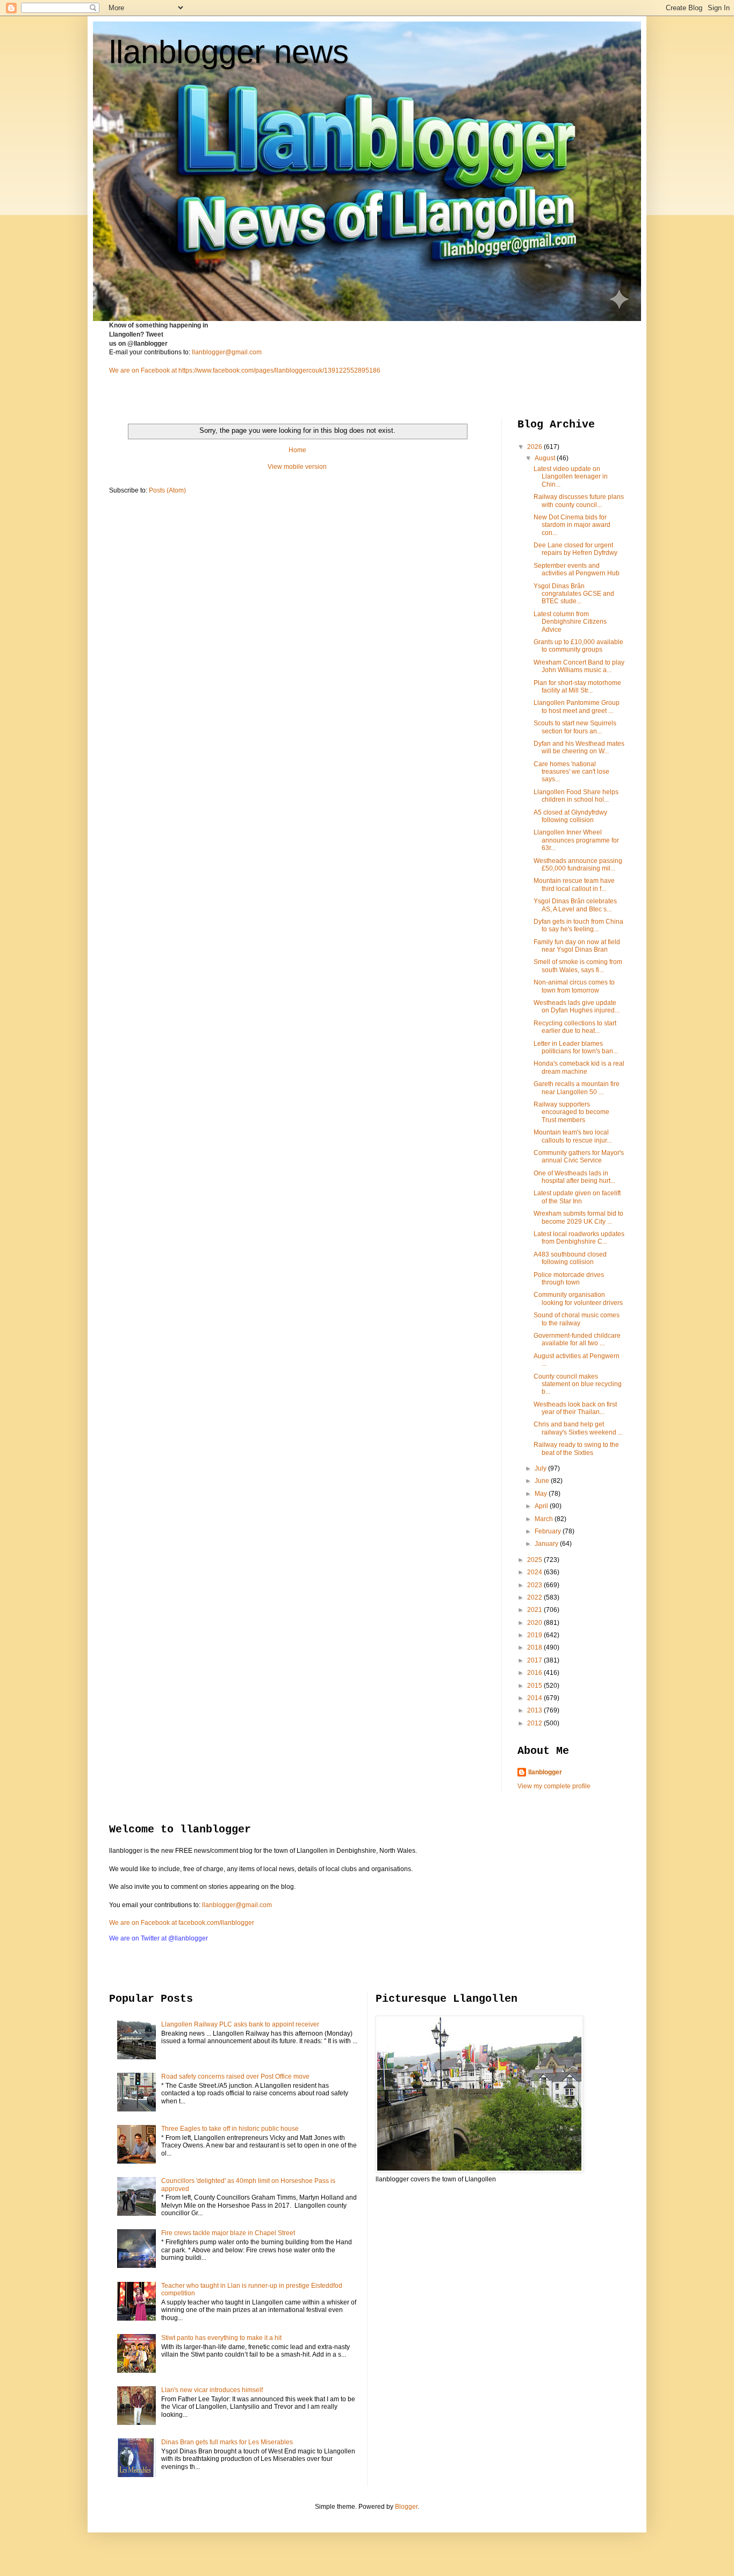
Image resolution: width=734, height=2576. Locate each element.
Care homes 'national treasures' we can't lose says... (571, 772)
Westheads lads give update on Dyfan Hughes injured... (577, 1007)
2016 (535, 1673)
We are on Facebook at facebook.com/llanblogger (182, 1923)
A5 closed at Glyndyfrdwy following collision (570, 816)
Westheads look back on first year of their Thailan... (575, 1408)
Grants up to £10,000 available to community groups (578, 646)
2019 (535, 1635)
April (542, 1506)
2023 (535, 1585)
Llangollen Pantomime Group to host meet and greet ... (577, 707)
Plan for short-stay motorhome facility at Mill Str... (577, 687)
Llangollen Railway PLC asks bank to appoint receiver (240, 2024)
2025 (535, 1560)
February (549, 1531)
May (542, 1494)
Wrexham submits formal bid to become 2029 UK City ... (578, 1217)
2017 (535, 1660)
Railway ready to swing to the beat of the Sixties (576, 1448)
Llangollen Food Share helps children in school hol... (576, 796)
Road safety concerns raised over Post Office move (235, 2077)
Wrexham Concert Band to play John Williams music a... (579, 666)
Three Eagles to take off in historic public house (230, 2129)
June (543, 1481)
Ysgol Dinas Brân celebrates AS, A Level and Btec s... (575, 905)
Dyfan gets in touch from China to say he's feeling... (578, 925)
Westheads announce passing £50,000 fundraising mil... (578, 865)
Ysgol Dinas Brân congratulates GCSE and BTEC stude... (574, 594)
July (541, 1468)
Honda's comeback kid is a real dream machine (579, 1067)
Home (297, 450)
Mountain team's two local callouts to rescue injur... (573, 1136)
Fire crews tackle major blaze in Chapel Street (228, 2233)
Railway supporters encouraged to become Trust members (571, 1112)
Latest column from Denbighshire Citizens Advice (570, 622)
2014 (535, 1698)
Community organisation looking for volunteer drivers (578, 1298)
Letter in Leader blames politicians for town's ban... (576, 1047)
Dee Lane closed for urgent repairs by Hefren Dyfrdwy (575, 549)
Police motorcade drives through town (569, 1279)
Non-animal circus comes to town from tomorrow (574, 986)
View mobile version (297, 467)
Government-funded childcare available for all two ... (577, 1339)
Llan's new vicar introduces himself (212, 2390)
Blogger (406, 2507)
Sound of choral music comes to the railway (577, 1319)
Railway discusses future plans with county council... (579, 501)
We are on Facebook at (143, 370)
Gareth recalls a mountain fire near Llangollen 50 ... (577, 1088)
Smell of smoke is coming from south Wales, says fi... (578, 966)
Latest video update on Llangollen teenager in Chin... (571, 477)
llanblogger (545, 1772)
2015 (535, 1686)
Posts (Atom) (167, 490)
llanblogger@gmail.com (227, 352)
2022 (535, 1597)
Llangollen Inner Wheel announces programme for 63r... (576, 840)
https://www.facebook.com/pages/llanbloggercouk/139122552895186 (279, 370)
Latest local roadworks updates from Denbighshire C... (579, 1238)
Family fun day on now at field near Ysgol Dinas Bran (577, 946)
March (545, 1519)
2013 (535, 1710)
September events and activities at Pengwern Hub (577, 569)
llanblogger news (229, 52)
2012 (535, 1723)
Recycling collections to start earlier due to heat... (575, 1027)
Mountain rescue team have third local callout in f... (574, 884)
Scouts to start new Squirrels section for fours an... (575, 727)
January (547, 1544)
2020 (535, 1623)
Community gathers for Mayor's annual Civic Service (579, 1157)
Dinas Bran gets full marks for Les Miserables (227, 2442)
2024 (535, 1572)
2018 (535, 1647)
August (546, 458)
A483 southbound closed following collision (570, 1258)
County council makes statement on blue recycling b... (578, 1384)
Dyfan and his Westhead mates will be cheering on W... (579, 747)
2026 (535, 447)
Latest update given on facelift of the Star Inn (577, 1197)
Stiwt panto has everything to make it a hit (221, 2338)
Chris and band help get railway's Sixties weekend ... (578, 1428)
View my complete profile (554, 1786)
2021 (535, 1610)
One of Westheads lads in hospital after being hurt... (574, 1177)
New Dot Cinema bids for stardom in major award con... (572, 525)
